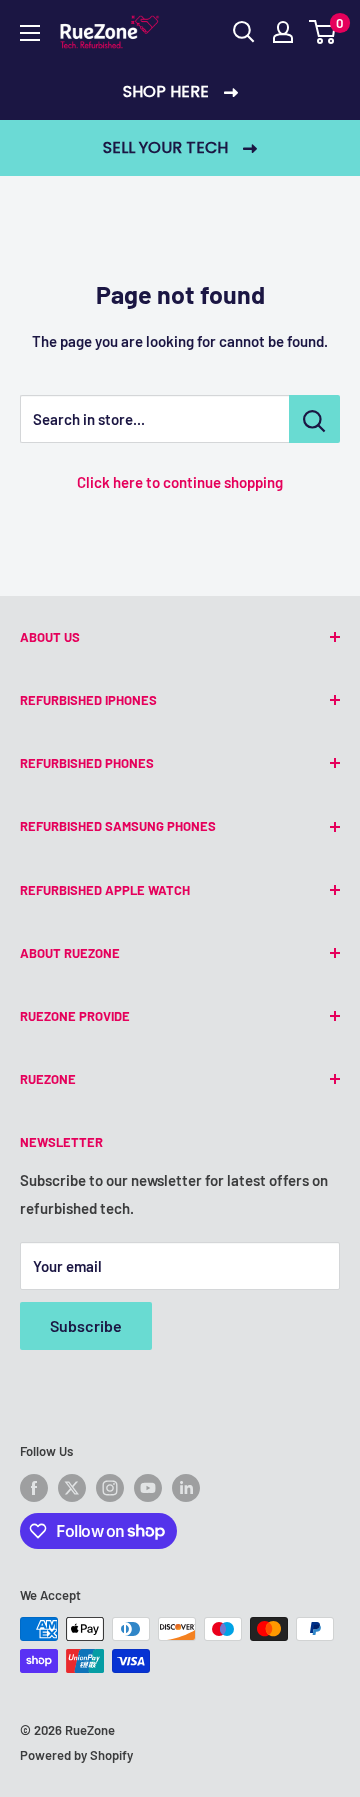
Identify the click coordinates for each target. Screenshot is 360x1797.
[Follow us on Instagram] (110, 1488)
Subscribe (86, 1325)
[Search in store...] (314, 419)
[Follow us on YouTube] (148, 1488)
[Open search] (244, 32)
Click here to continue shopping (180, 482)
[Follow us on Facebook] (34, 1488)
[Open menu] (30, 33)
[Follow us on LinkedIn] (186, 1488)
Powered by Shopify (76, 1755)
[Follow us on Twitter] (72, 1488)
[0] (323, 32)
